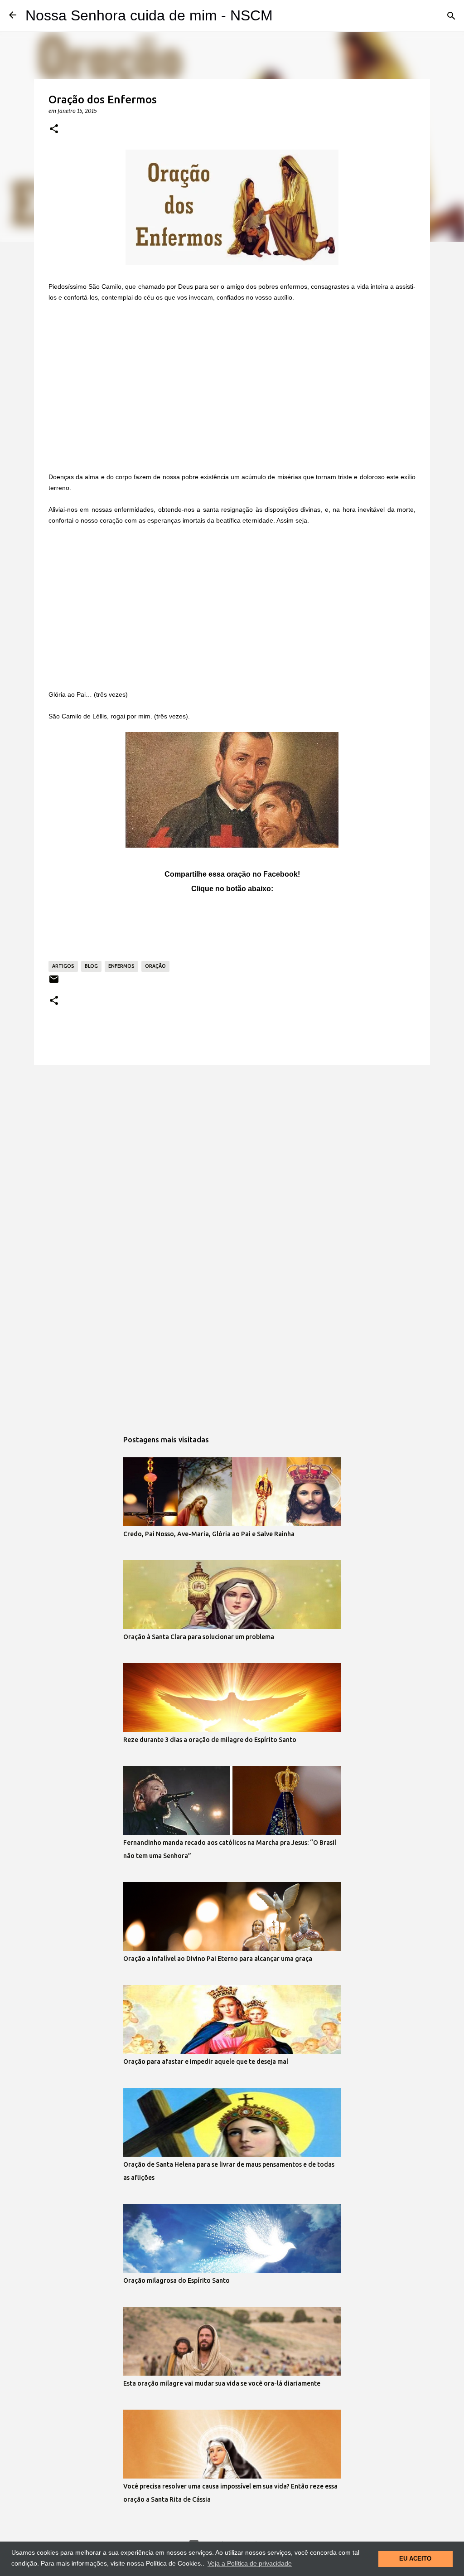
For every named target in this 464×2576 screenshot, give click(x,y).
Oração (155, 966)
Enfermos (121, 966)
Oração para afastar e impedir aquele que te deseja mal (206, 2062)
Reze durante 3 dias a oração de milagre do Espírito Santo (210, 1740)
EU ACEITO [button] (415, 2559)
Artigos (63, 966)
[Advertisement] (232, 388)
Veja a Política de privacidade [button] (250, 2563)
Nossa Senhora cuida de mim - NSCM (149, 15)
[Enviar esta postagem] (54, 982)
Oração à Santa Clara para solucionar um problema (199, 1637)
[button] (54, 129)
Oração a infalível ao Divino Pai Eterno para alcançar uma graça (218, 1959)
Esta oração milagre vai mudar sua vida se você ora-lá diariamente (222, 2383)
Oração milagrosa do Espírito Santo (176, 2280)
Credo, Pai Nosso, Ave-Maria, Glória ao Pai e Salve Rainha (209, 1534)
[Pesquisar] (451, 16)
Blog (91, 966)
